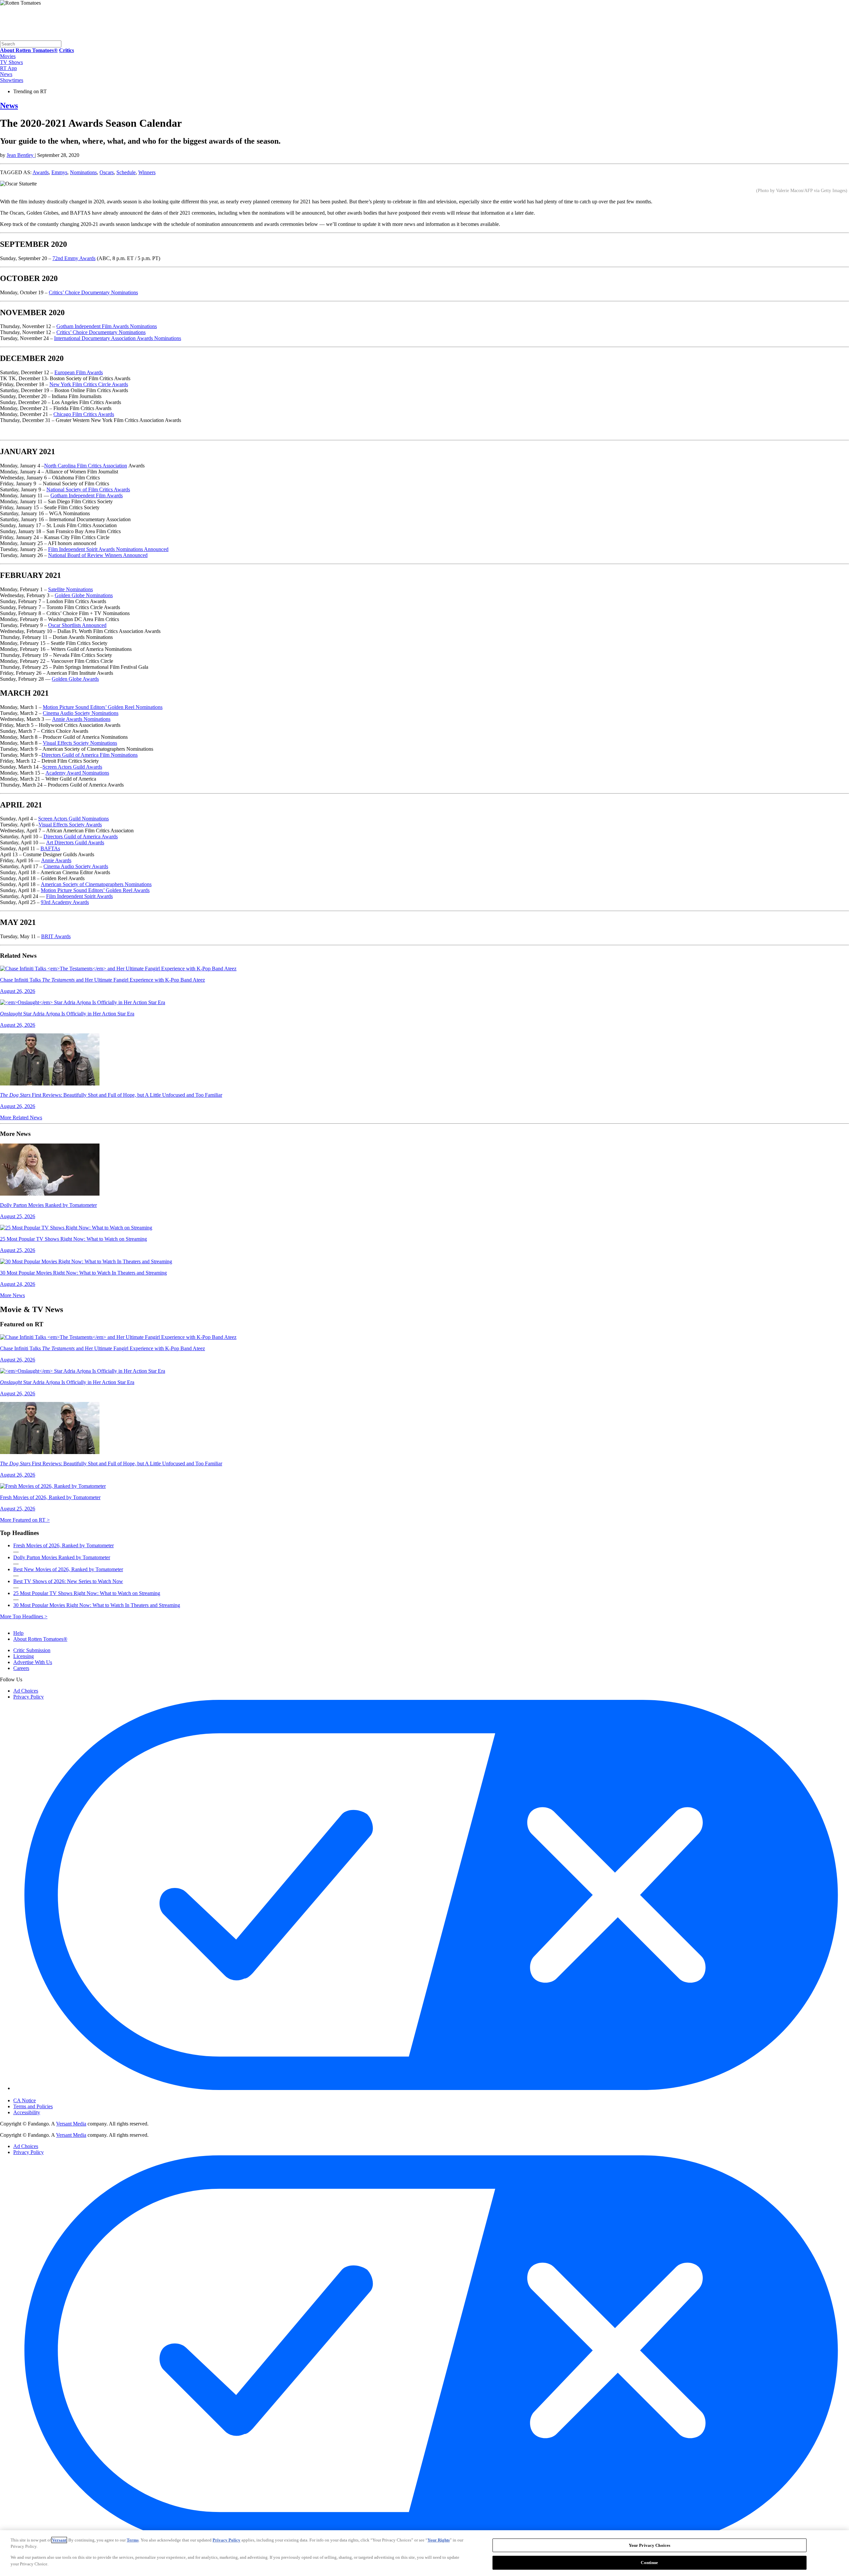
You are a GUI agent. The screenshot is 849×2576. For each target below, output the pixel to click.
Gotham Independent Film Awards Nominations (107, 326)
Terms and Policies (33, 2106)
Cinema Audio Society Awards (76, 866)
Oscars (107, 172)
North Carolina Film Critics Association (86, 466)
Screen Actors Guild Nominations (73, 819)
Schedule (126, 172)
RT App (8, 68)
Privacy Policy (29, 1697)
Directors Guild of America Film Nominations (90, 755)
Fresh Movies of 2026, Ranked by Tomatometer (64, 1545)
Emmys (59, 172)
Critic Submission (32, 1650)
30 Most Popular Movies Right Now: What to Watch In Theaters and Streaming (97, 1605)
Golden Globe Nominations (84, 595)
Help (18, 1633)
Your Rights (439, 2540)
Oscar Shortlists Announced (77, 625)
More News (12, 1295)
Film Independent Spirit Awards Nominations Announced (108, 549)
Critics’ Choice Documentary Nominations (93, 292)
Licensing (24, 1656)
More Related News (21, 1117)
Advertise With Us (33, 1662)
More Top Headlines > (24, 1616)
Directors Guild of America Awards (81, 836)
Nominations (83, 172)
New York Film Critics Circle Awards (89, 384)
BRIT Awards (56, 936)
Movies (8, 56)
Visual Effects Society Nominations (80, 743)
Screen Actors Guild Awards (72, 767)
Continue (649, 2562)
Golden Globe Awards (75, 679)
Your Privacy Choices (41, 2095)
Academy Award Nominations (77, 773)
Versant (59, 2540)
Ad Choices (26, 1691)
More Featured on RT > (25, 1520)
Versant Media (71, 2124)
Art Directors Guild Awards (75, 842)
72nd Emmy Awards (74, 258)
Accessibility (27, 2112)
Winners (147, 172)
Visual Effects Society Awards (70, 825)
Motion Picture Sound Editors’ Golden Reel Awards (95, 890)
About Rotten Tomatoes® (40, 1639)
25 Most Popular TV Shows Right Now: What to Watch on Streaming (87, 1593)
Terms (133, 2540)
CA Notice (25, 2100)
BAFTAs (50, 848)
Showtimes (12, 80)
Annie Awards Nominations (81, 719)
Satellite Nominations (70, 589)
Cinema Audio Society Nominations (81, 713)
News (6, 74)
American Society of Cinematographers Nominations (96, 884)
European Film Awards (79, 372)
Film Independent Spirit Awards (79, 896)
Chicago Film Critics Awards (84, 414)
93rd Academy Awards (65, 902)
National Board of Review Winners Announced (98, 555)
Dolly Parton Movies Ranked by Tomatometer (62, 1557)
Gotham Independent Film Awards (87, 495)
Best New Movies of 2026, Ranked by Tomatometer (68, 1569)
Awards (41, 172)
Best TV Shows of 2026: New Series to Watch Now (68, 1581)
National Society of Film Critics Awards (88, 489)
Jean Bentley (21, 155)
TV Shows (11, 62)
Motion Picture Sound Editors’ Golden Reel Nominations (103, 707)
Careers (21, 1668)
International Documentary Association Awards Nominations (118, 338)
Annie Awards (56, 860)
